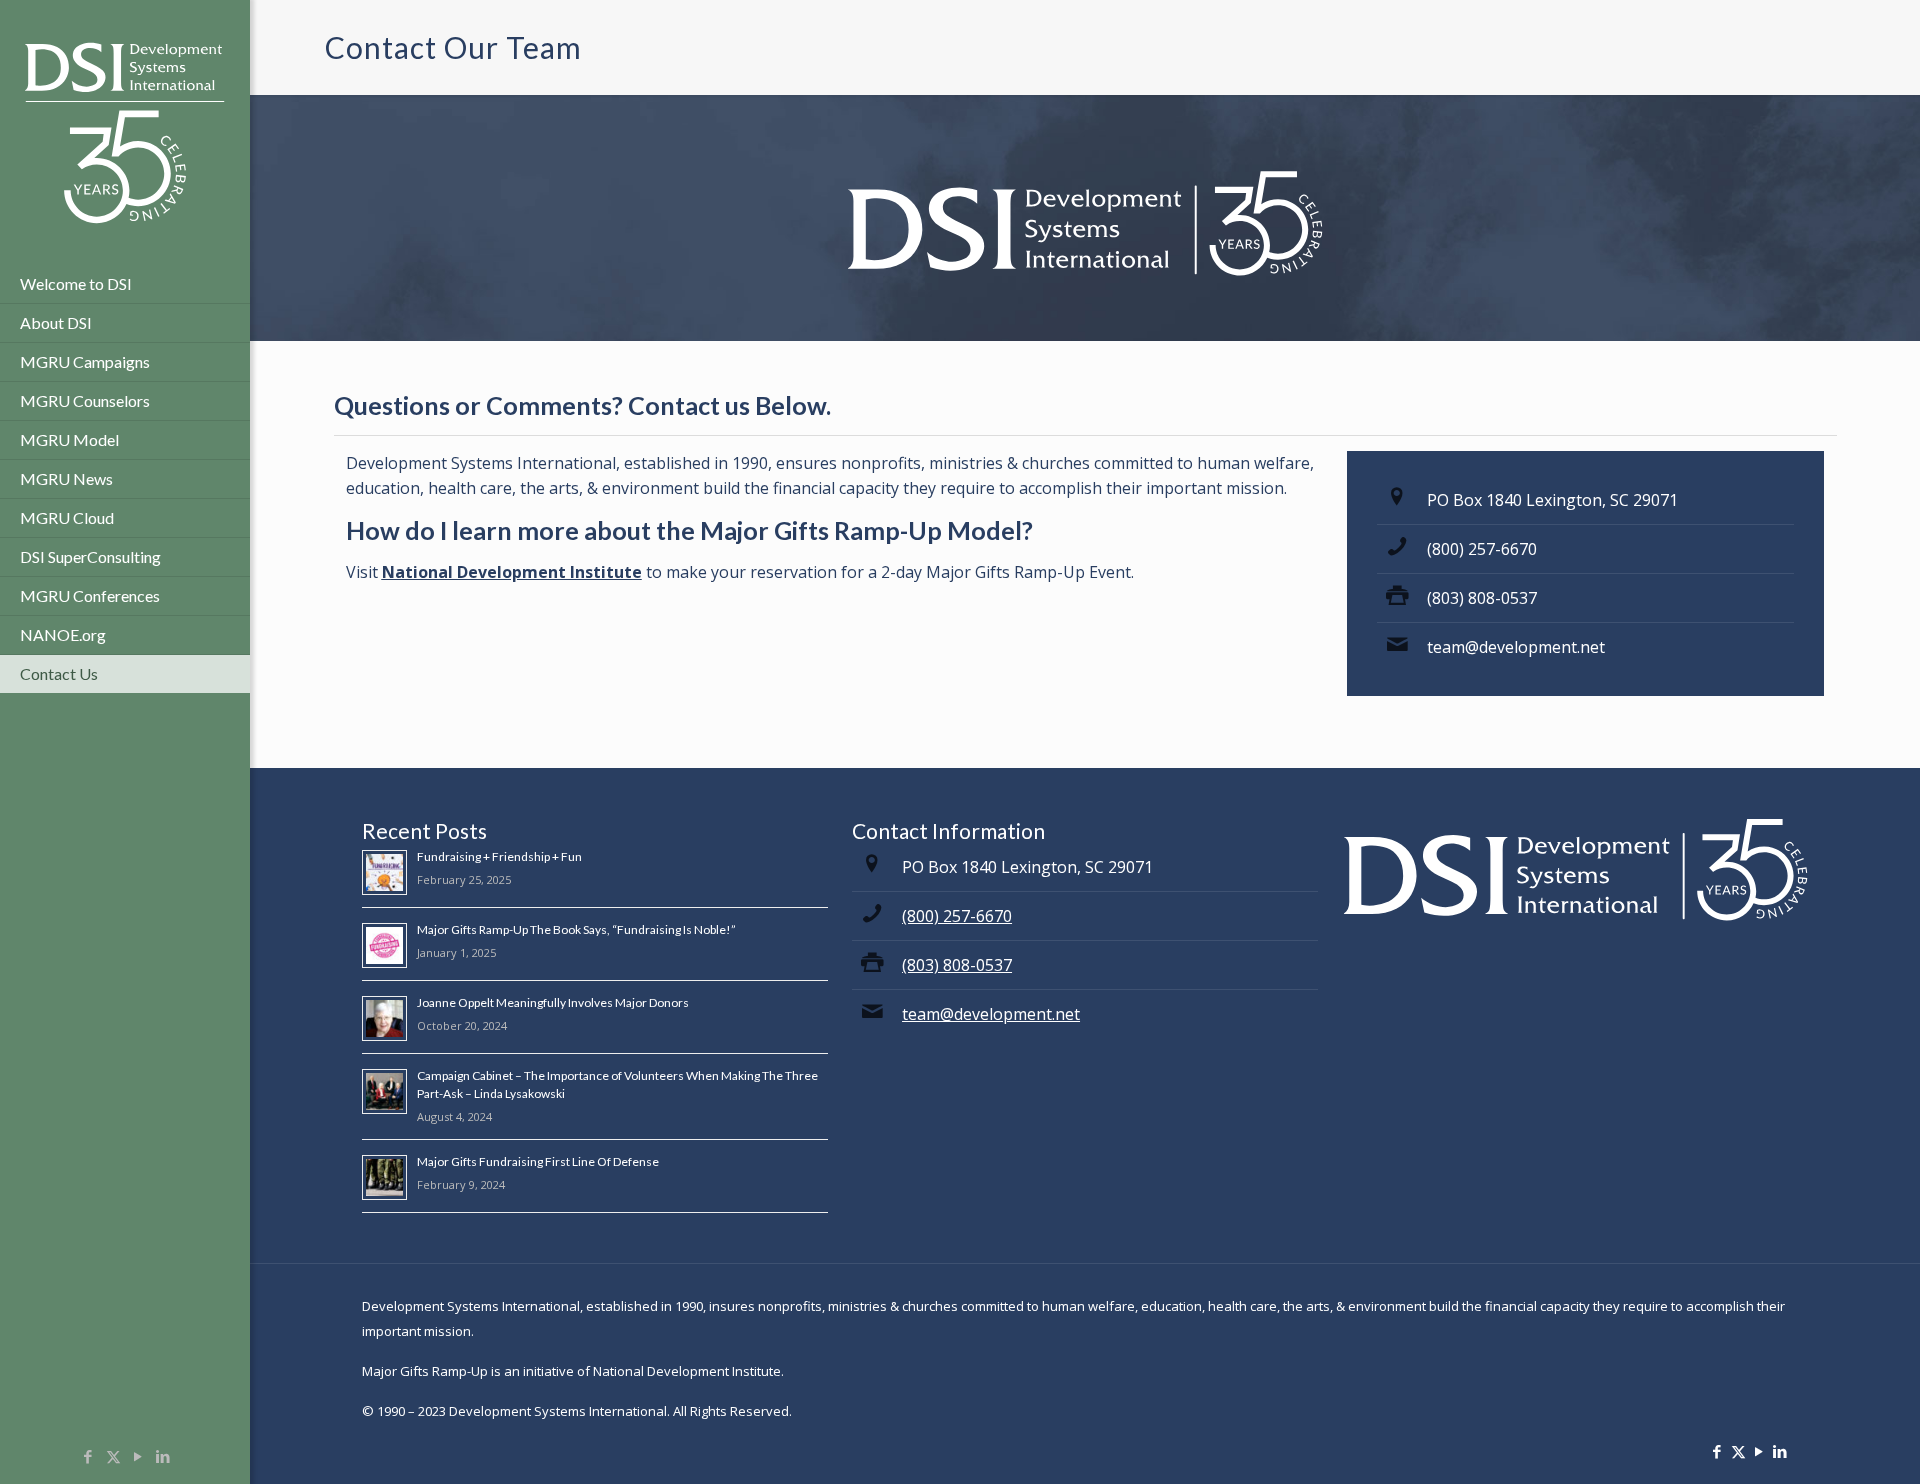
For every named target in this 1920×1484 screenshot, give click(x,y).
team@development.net (1516, 647)
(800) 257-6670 (1482, 549)
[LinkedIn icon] (163, 1456)
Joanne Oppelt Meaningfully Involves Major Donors (553, 1002)
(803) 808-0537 (1482, 598)
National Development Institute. (688, 1371)
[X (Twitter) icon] (113, 1456)
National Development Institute (512, 572)
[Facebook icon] (88, 1456)
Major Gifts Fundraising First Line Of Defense (538, 1161)
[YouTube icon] (138, 1456)
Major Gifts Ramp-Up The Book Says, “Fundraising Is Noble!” (576, 929)
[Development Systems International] (125, 132)
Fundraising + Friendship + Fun (499, 856)
